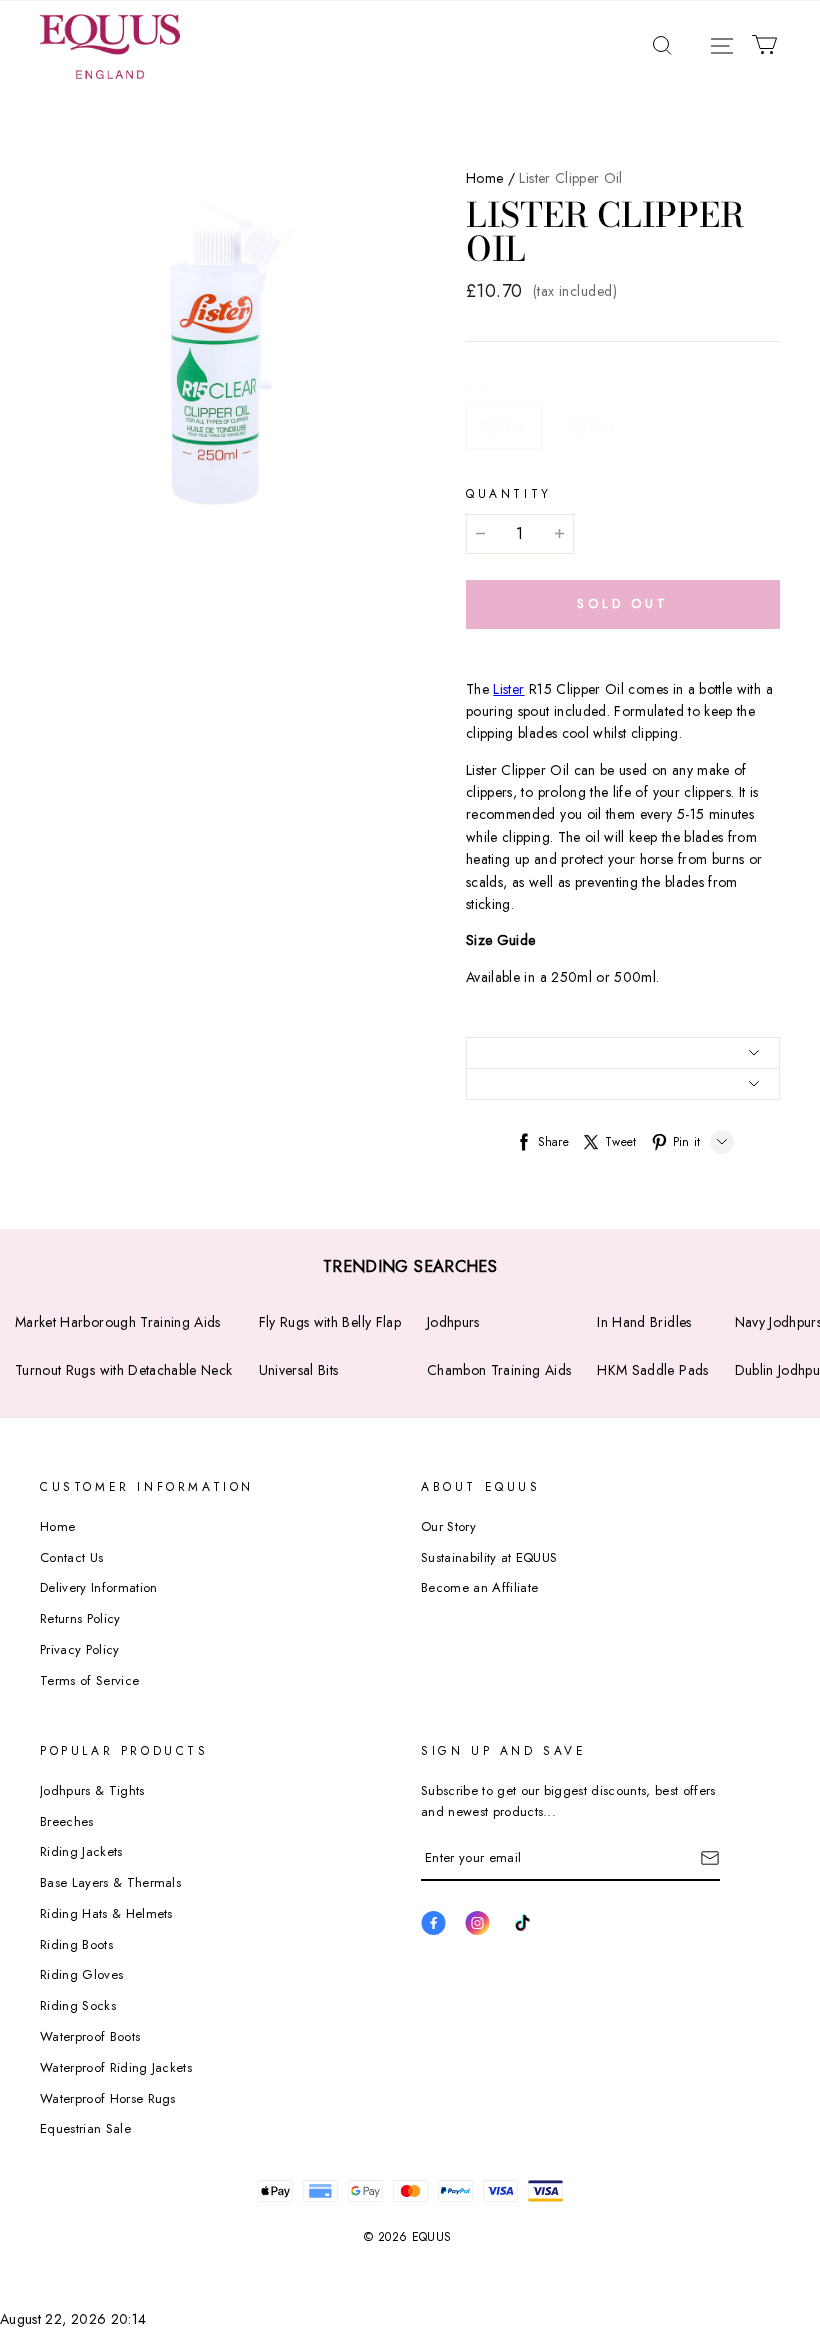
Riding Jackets (81, 1851)
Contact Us (71, 1557)
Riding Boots (76, 1944)
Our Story (448, 1526)
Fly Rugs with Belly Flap (330, 1322)
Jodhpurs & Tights (92, 1790)
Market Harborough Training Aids (118, 1322)
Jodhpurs (453, 1322)
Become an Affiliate (479, 1587)
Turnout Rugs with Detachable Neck (124, 1370)
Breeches (67, 1821)
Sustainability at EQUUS (489, 1557)
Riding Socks (78, 2005)
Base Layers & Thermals (110, 1882)
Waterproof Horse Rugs (108, 2098)
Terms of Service (89, 1680)
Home (484, 178)
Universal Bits (299, 1370)
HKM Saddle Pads (652, 1370)
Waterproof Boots (90, 2036)
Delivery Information (99, 1587)
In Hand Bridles (644, 1322)
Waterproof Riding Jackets (116, 2067)
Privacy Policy (80, 1649)
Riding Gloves (81, 1974)
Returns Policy (80, 1618)
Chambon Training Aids (499, 1370)
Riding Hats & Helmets (106, 1913)
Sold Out (623, 603)
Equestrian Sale (85, 2128)
